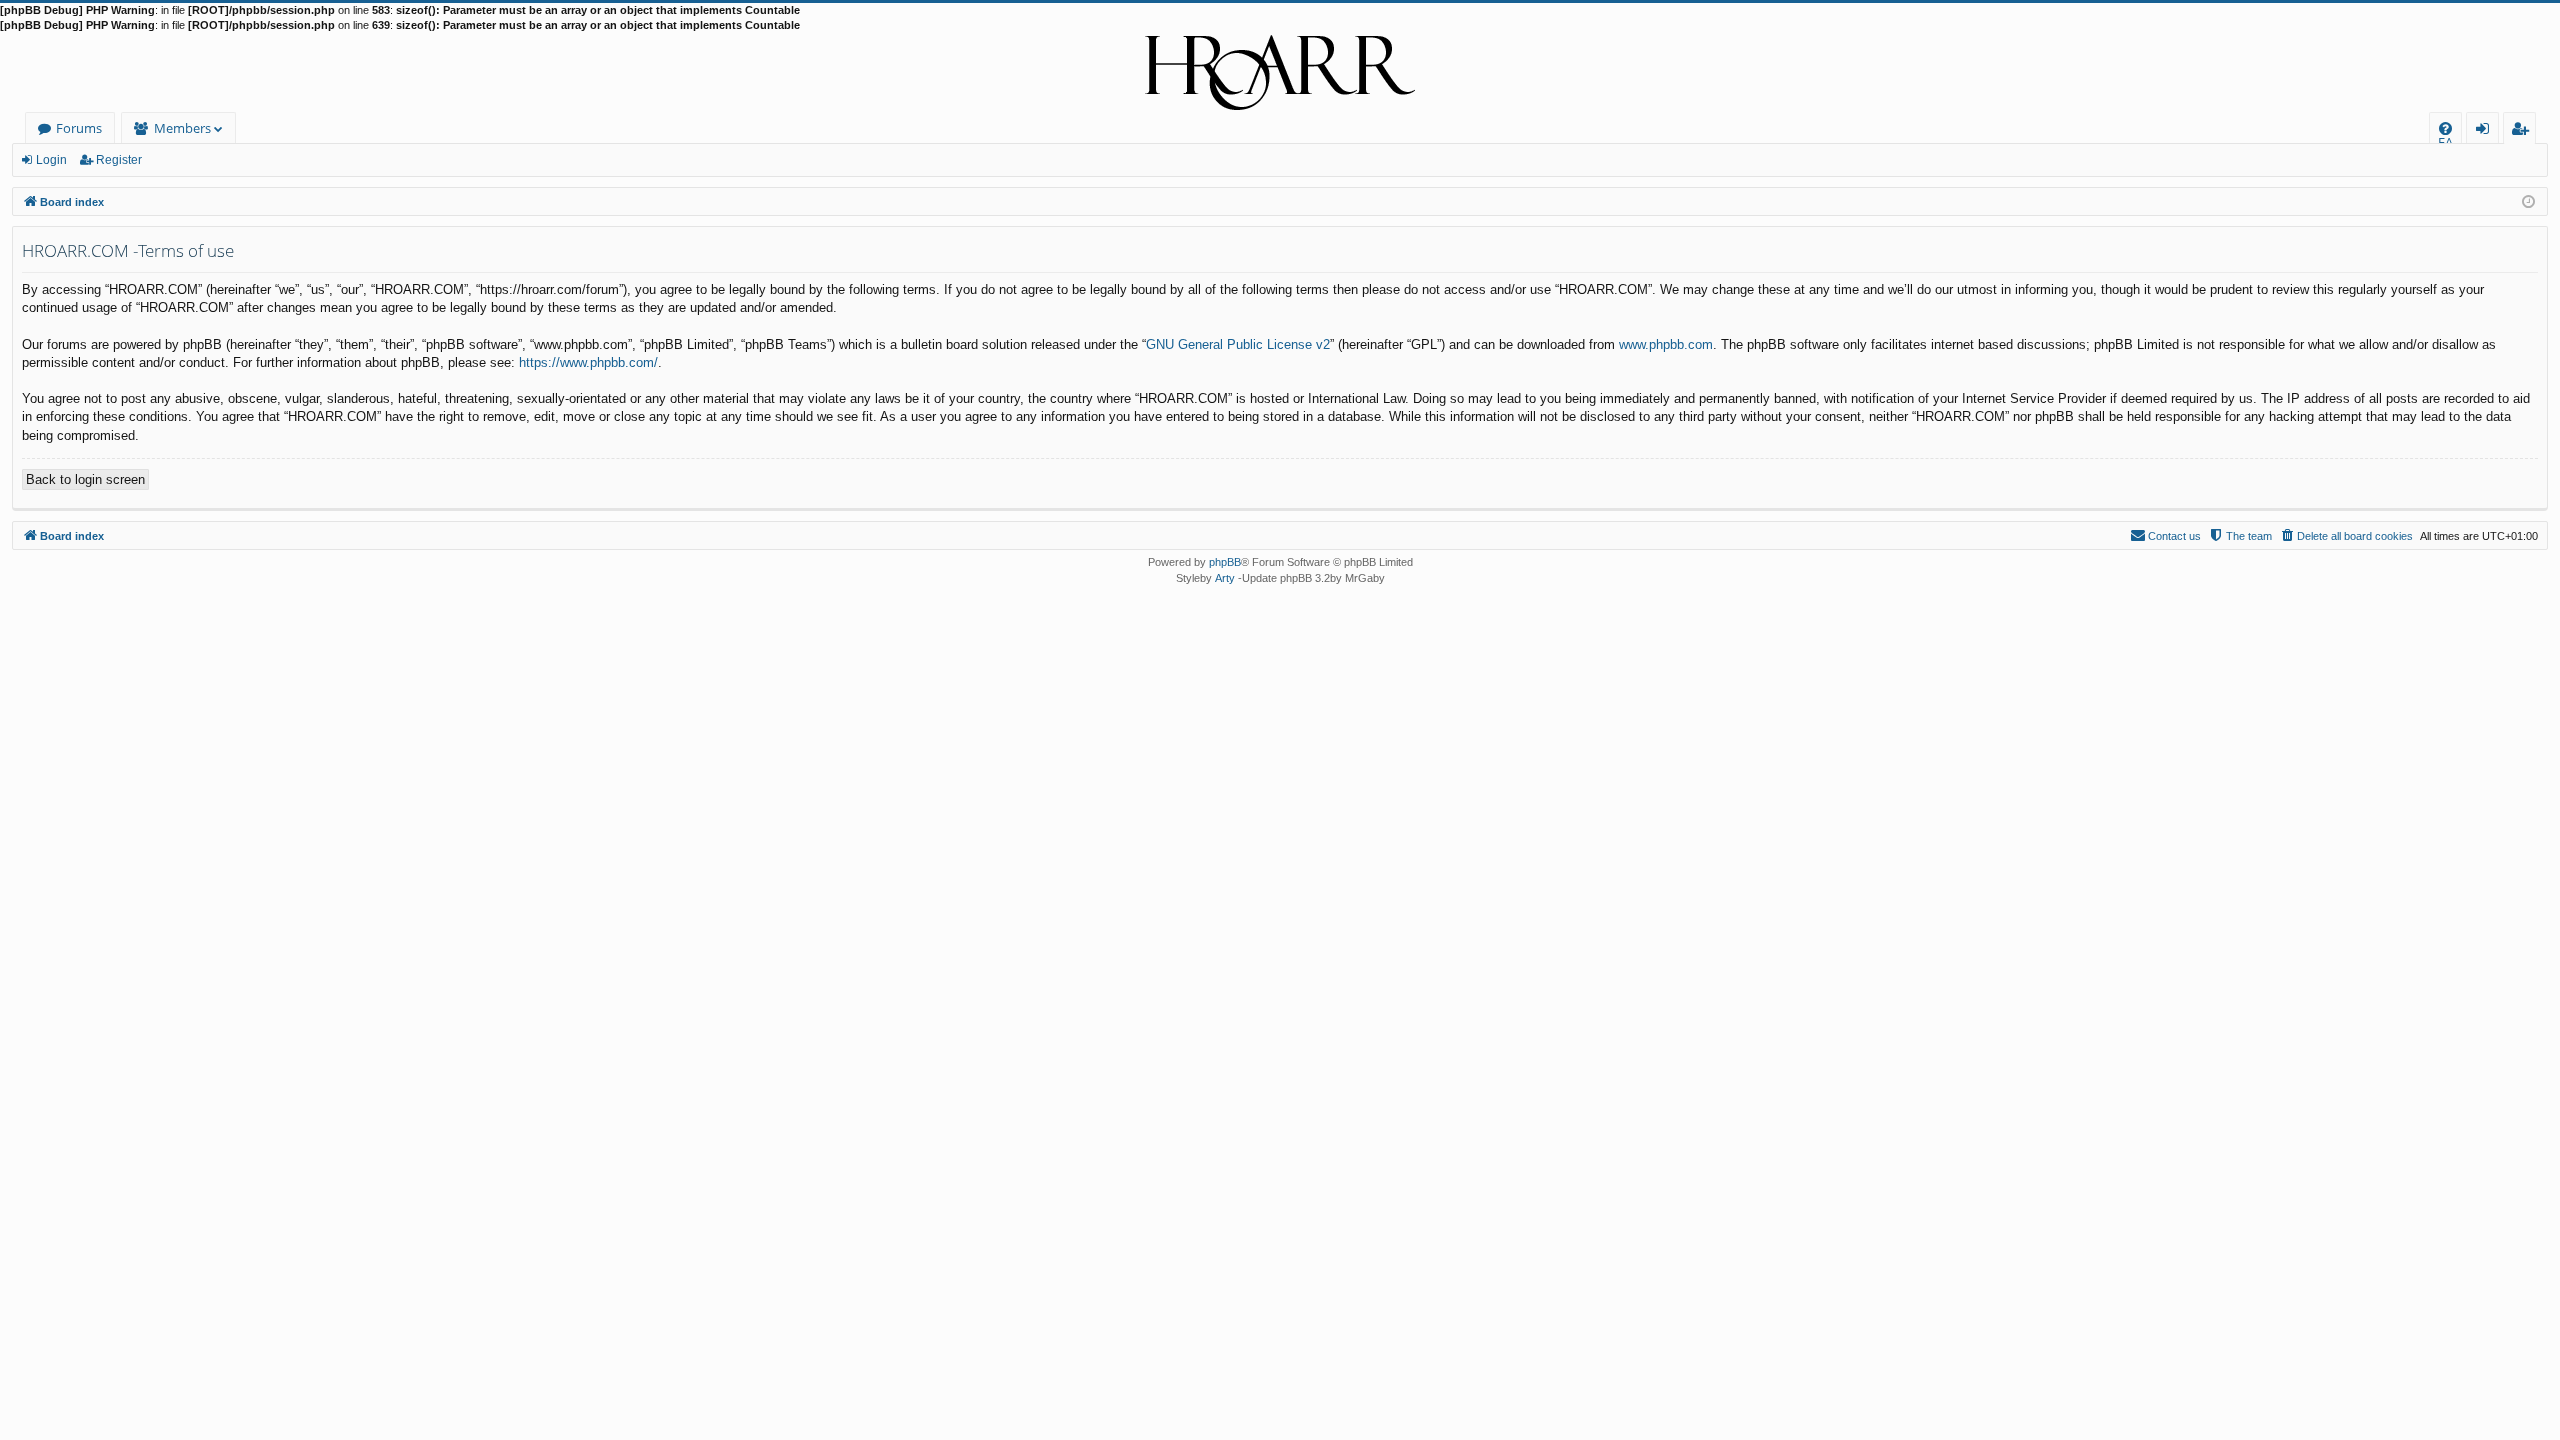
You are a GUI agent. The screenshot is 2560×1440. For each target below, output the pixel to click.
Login (51, 160)
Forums (79, 128)
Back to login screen (85, 479)
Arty (1225, 578)
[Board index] (1280, 73)
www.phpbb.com (1666, 344)
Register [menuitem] (2524, 131)
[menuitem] (2445, 128)
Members (182, 128)
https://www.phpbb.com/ (588, 362)
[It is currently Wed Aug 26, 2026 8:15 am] (2528, 200)
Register (119, 160)
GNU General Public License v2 (1238, 344)
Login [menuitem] (2486, 131)
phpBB (1225, 562)
